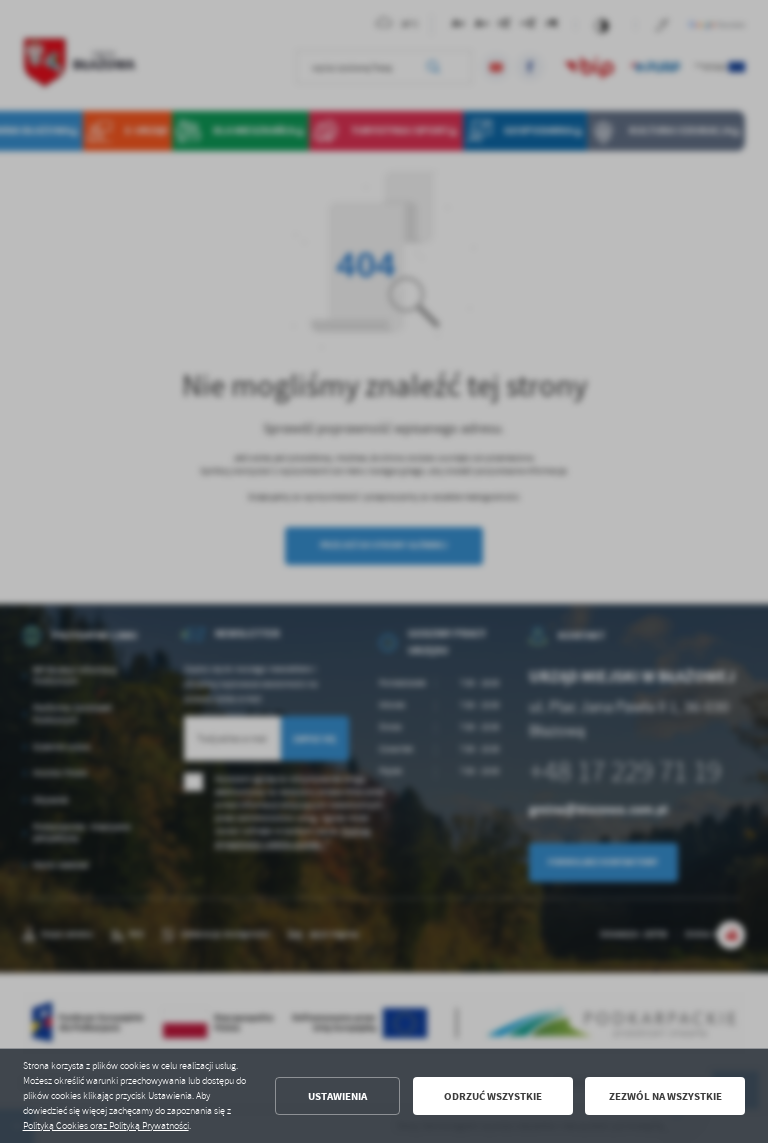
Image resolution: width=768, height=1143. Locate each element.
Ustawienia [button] (337, 1096)
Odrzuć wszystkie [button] (493, 1096)
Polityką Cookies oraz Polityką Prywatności (106, 1126)
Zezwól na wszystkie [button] (665, 1096)
